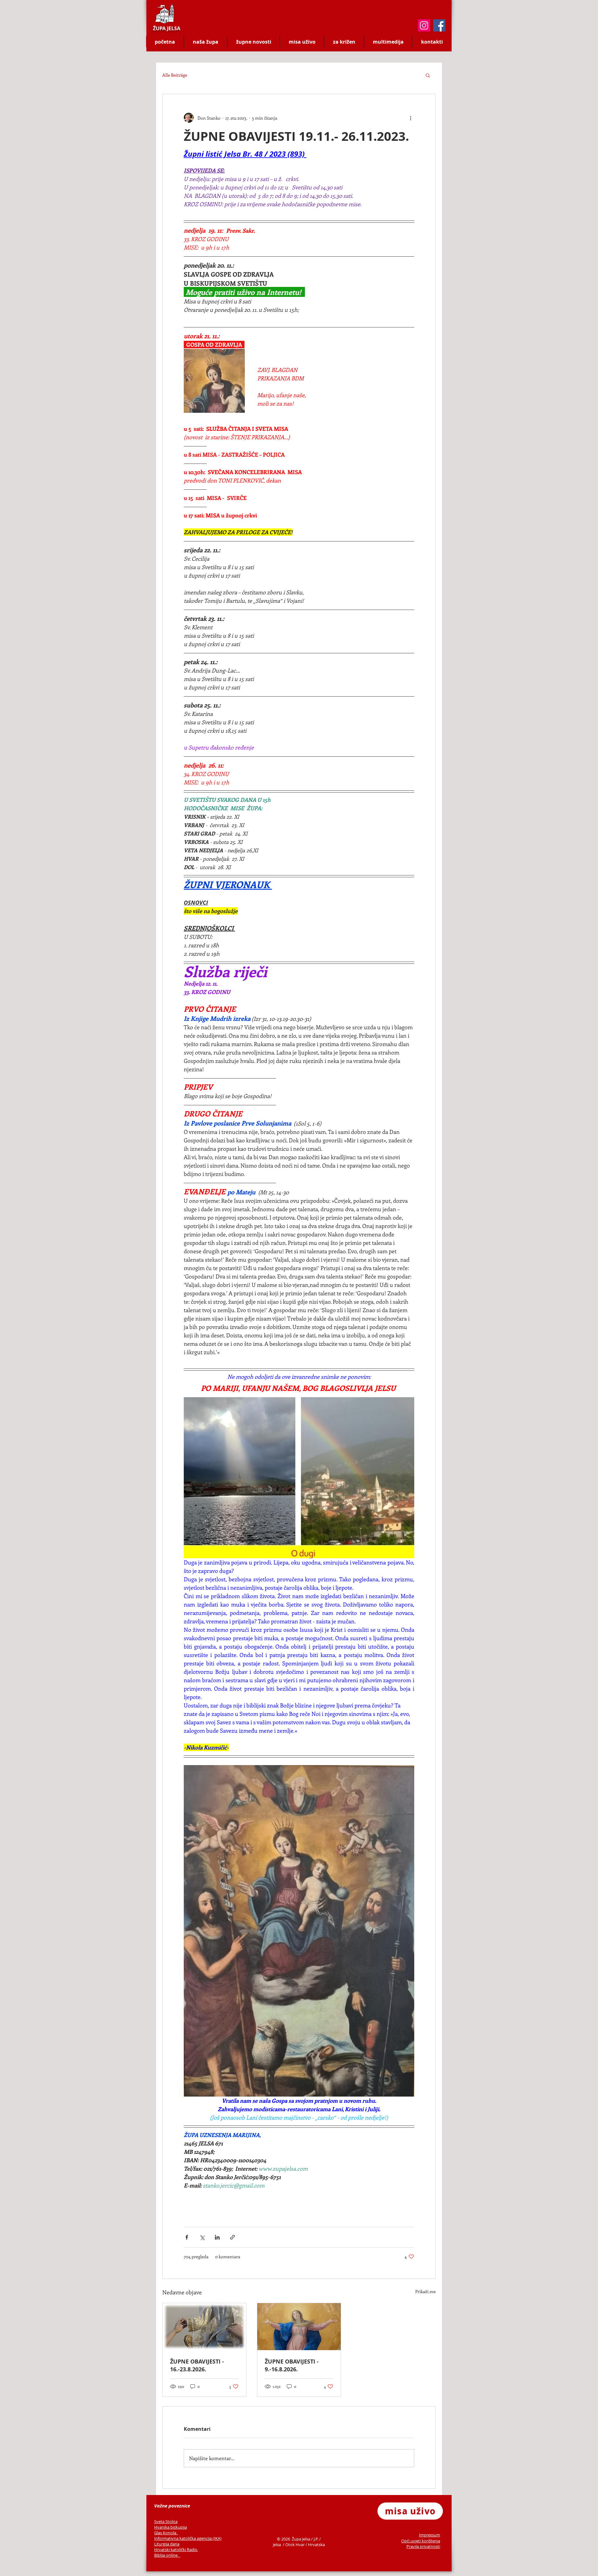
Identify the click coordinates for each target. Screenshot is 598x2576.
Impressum (430, 2535)
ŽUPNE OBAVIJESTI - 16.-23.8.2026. (197, 2365)
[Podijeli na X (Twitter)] (202, 2237)
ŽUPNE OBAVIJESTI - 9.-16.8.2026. (292, 2365)
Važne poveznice (172, 2506)
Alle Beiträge (175, 75)
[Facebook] (439, 25)
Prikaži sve (425, 2291)
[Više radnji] (411, 118)
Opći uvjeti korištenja (421, 2541)
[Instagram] (424, 25)
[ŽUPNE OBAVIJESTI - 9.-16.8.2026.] (299, 2327)
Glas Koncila (166, 2533)
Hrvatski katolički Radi (175, 2550)
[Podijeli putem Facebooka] (187, 2237)
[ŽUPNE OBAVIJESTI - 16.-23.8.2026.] (204, 2327)
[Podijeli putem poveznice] (233, 2237)
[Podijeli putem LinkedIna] (217, 2237)
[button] (428, 75)
